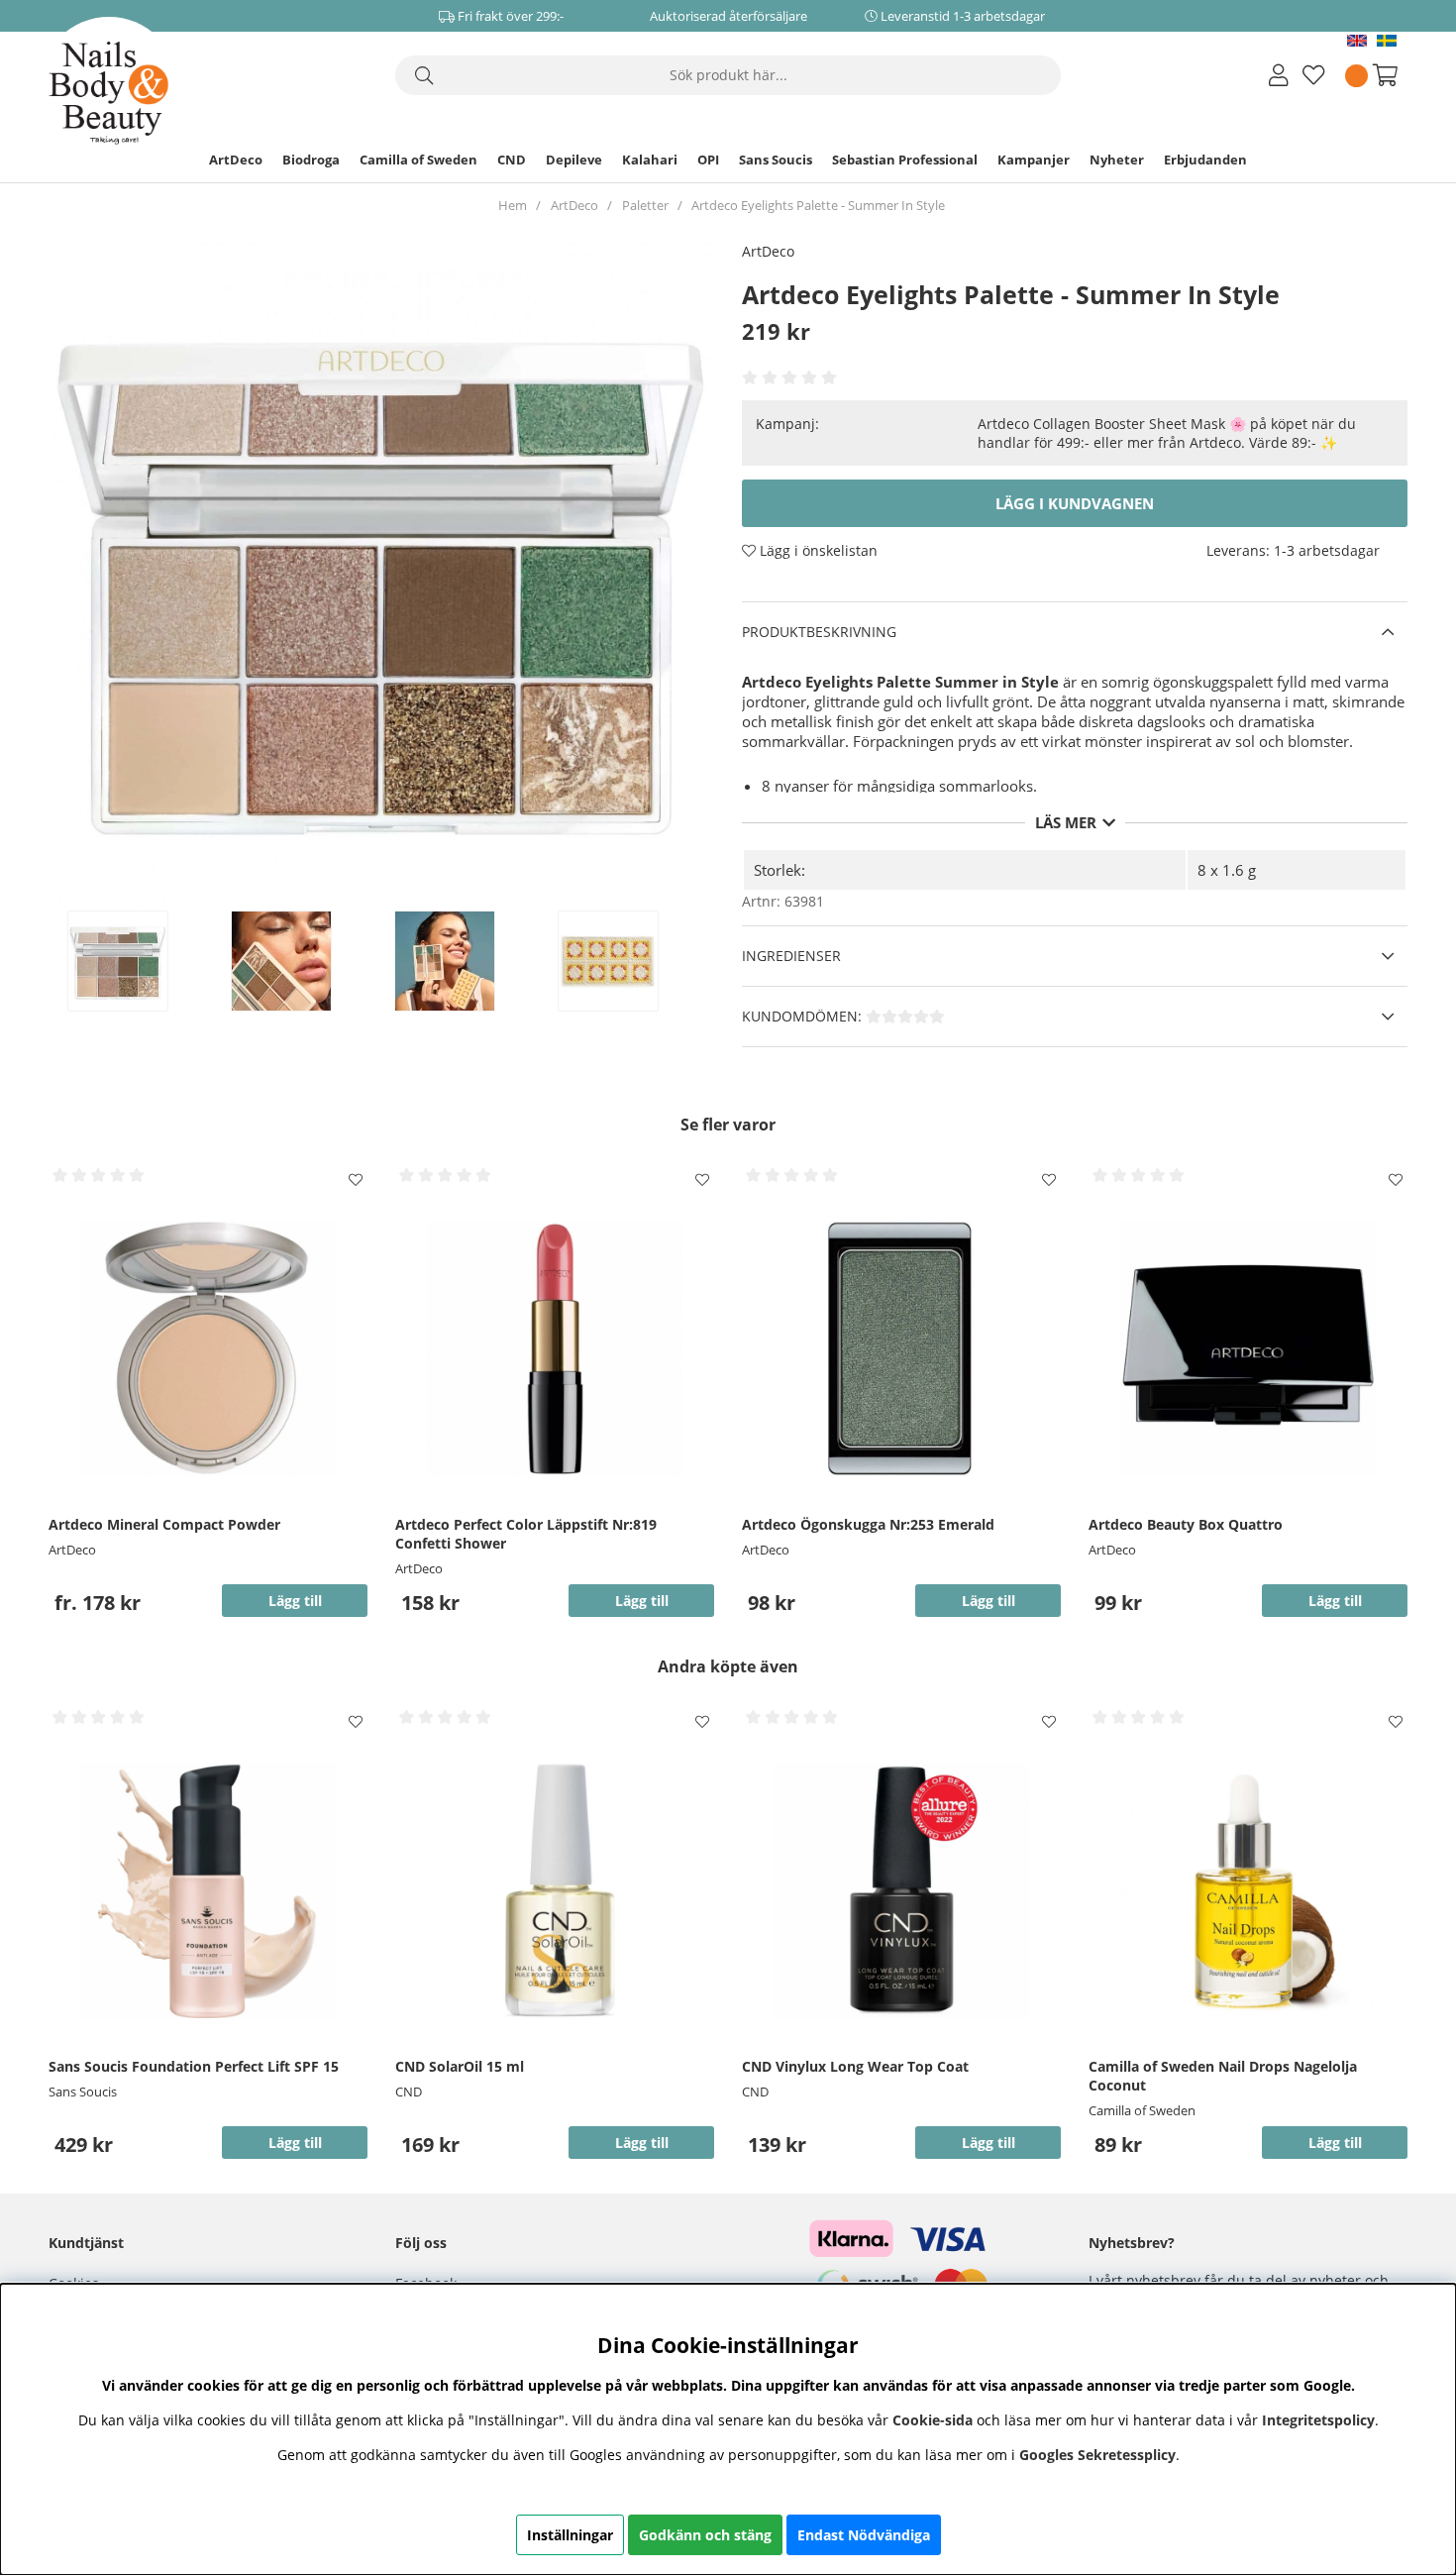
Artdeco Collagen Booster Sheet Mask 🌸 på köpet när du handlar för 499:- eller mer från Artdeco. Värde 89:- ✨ (1167, 433)
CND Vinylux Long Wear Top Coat (855, 2066)
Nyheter (1117, 160)
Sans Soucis (776, 160)
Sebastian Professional (905, 160)
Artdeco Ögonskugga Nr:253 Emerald (868, 1524)
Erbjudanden (1205, 160)
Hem (513, 205)
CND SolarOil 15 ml (460, 2066)
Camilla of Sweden (418, 160)
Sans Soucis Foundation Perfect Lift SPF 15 (194, 2066)
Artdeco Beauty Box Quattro (1186, 1524)
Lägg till (295, 1601)
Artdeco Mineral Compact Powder (164, 1524)
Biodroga (311, 160)
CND (512, 160)
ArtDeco (236, 160)
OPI (708, 160)
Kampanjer (1034, 160)
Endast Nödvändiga (864, 2535)
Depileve (574, 160)
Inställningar (570, 2535)
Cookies (74, 2283)
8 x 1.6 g (1227, 870)
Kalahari (650, 160)
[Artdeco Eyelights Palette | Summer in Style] (139, 961)
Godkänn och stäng (705, 2535)
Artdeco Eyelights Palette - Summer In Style (818, 205)
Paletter (645, 205)
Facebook (426, 2283)
